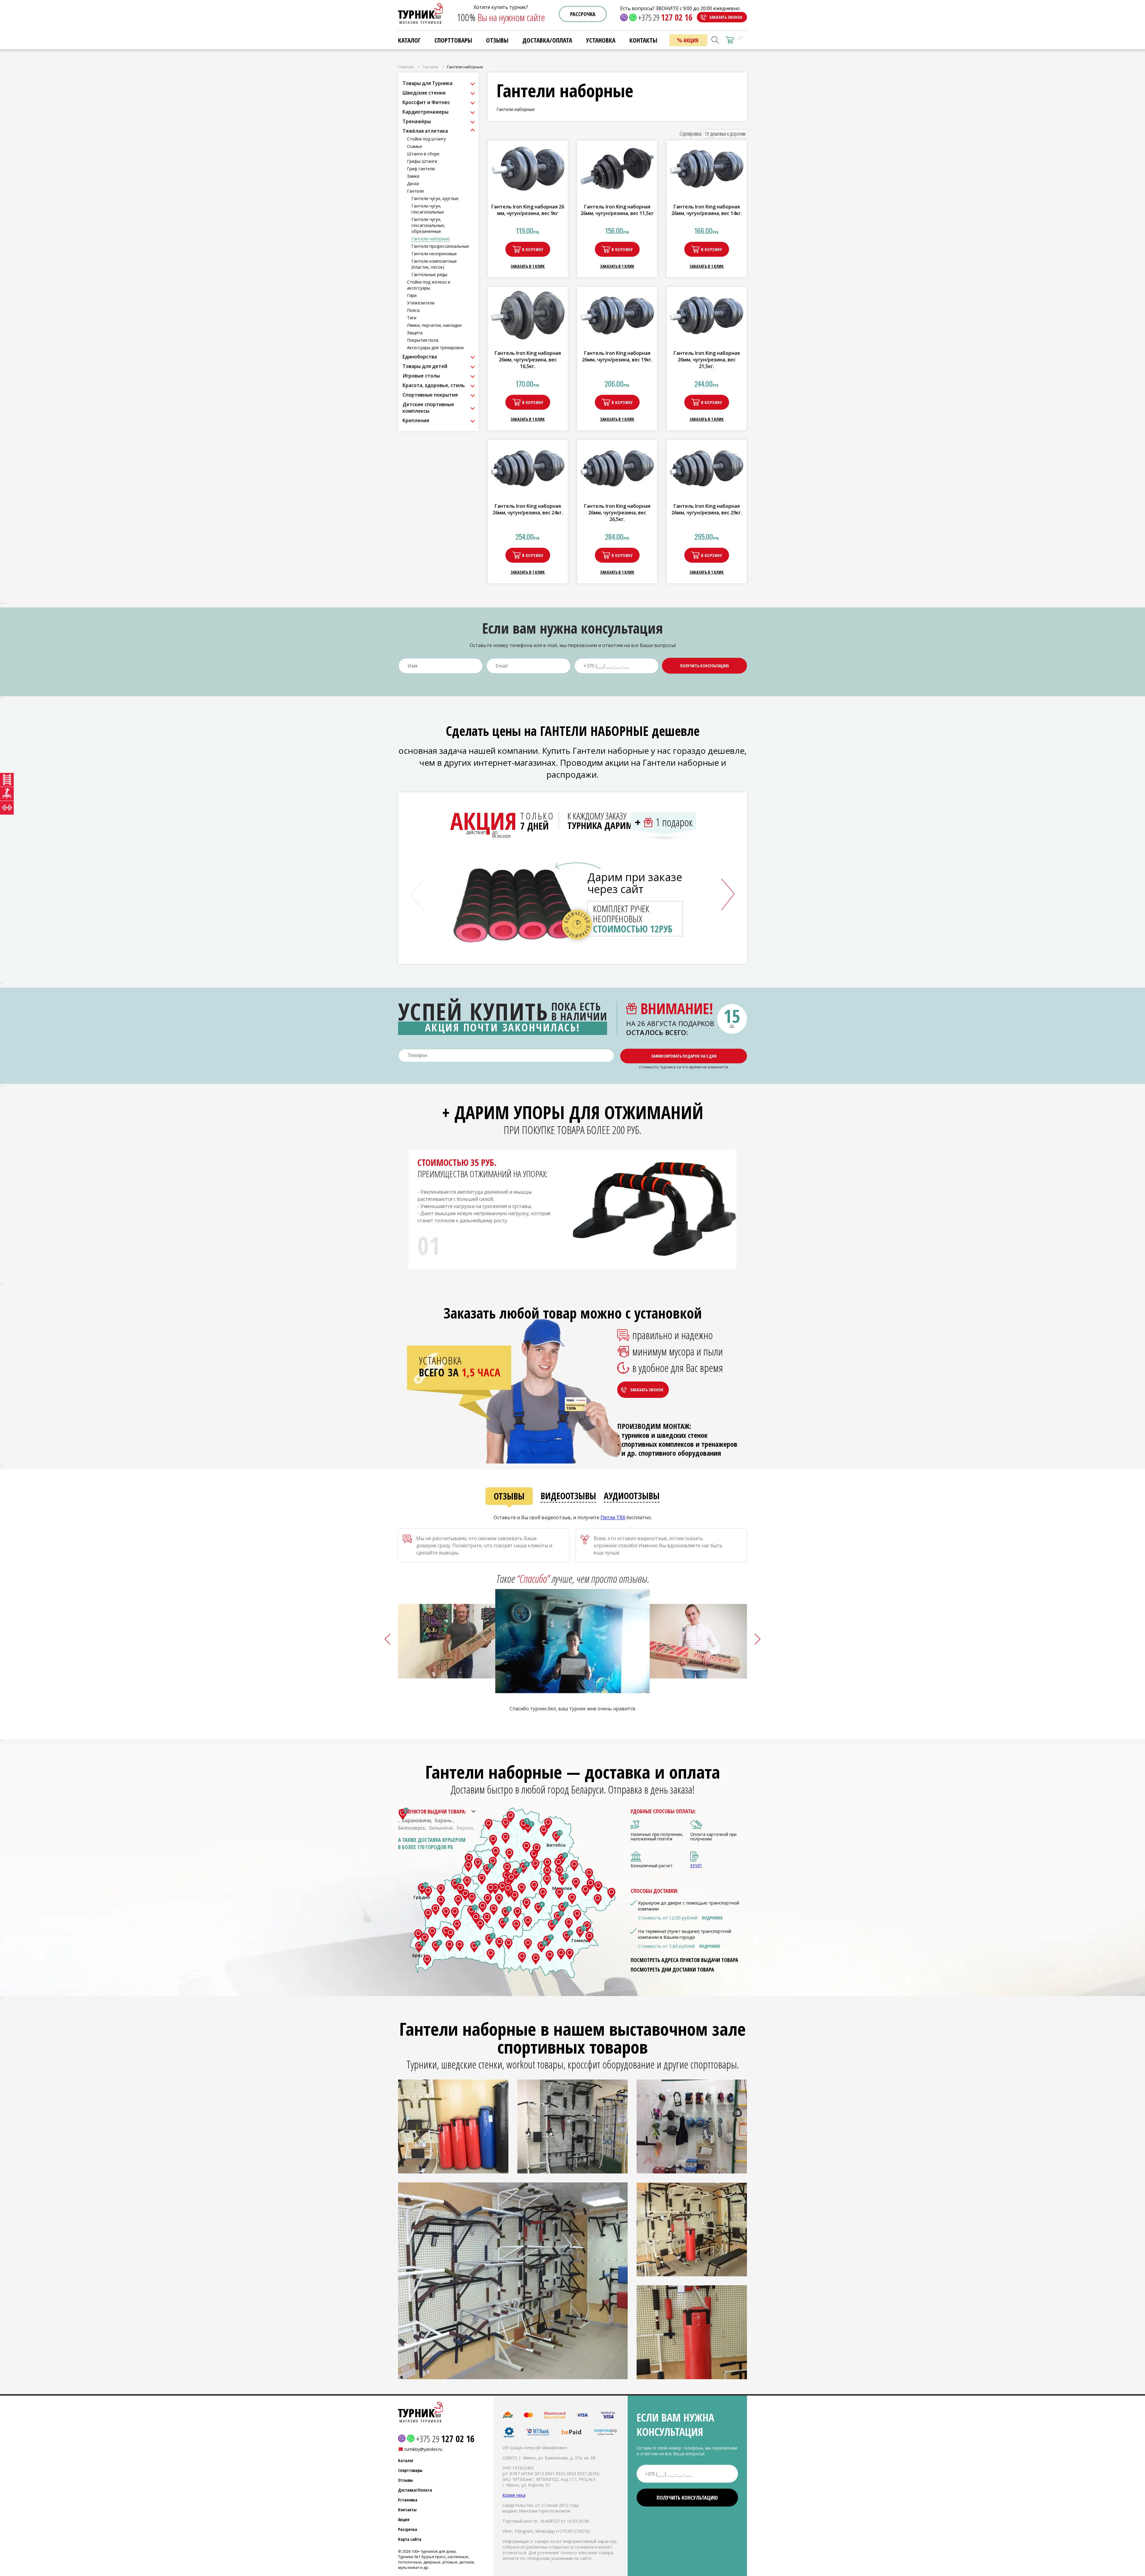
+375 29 (665, 17)
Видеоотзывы (568, 1496)
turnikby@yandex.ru (423, 2449)
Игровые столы (421, 376)
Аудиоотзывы (632, 1496)
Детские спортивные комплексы (428, 408)
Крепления (416, 420)
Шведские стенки (424, 93)
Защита (415, 333)
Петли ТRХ (613, 1517)
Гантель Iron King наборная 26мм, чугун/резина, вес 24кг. (528, 509)
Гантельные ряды (429, 274)
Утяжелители (421, 303)
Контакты (407, 2510)
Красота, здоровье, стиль (434, 385)
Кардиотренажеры (425, 112)
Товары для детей (425, 366)
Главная (406, 67)
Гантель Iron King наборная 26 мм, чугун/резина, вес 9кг (528, 210)
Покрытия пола (423, 340)
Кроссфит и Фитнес (426, 102)
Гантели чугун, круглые (435, 198)
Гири (412, 295)
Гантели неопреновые (434, 254)
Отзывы (509, 1496)
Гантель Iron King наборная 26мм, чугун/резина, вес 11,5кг (617, 210)
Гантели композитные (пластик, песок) (434, 264)
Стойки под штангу (426, 139)
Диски (413, 184)
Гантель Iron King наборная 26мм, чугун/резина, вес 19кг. (617, 356)
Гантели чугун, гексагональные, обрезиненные (428, 225)
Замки (413, 176)
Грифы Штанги (422, 161)
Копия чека (514, 2495)
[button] (728, 895)
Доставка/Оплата (415, 2490)
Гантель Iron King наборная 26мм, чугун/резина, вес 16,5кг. (528, 360)
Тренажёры (417, 121)
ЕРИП (696, 1866)
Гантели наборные (431, 239)
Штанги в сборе (423, 154)
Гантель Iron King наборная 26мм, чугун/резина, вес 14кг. (707, 210)
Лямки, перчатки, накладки (434, 325)
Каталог (409, 40)
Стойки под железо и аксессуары (429, 285)
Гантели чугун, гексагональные (428, 209)
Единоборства (420, 357)
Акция (404, 2519)
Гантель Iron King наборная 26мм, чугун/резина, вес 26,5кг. (617, 513)
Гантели (430, 67)
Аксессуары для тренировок (435, 348)
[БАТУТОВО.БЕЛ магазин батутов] (7, 794)
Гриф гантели (421, 169)
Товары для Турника (427, 83)
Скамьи (414, 146)
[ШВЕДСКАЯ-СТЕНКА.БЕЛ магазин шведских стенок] (7, 780)
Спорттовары (453, 40)
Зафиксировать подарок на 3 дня (684, 1056)
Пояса (413, 310)
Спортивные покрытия (430, 395)
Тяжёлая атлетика (425, 131)
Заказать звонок (726, 17)
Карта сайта (410, 2539)
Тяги (412, 318)
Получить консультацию (705, 666)
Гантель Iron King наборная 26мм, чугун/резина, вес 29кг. (707, 509)
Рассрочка (583, 14)
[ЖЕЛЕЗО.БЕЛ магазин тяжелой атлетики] (7, 808)
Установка (408, 2500)
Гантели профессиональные (440, 246)
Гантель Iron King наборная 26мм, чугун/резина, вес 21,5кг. (707, 360)
